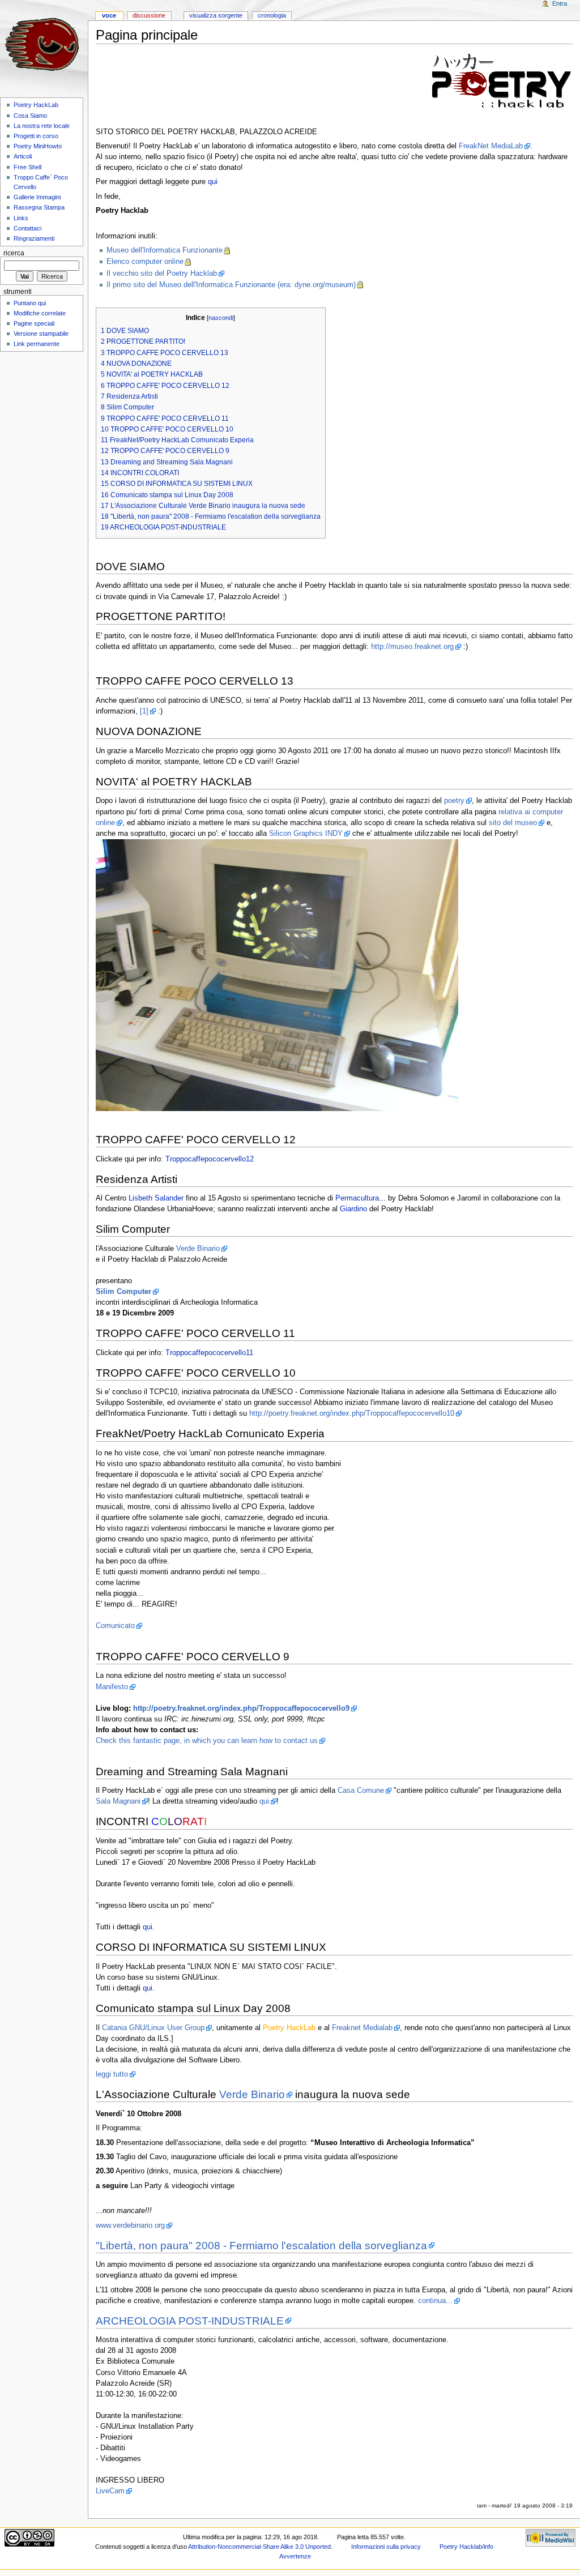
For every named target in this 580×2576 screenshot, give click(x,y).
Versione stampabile (41, 334)
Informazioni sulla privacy (386, 2547)
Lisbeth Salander (156, 1198)
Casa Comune (361, 1791)
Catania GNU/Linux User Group (153, 2028)
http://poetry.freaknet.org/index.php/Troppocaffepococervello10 (352, 1413)
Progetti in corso (36, 136)
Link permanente (37, 344)
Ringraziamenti (34, 238)
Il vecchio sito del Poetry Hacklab (162, 274)
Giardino (353, 1209)
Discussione (149, 15)
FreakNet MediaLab (491, 146)
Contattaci (27, 228)
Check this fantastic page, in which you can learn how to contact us (207, 1741)
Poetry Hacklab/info (466, 2547)
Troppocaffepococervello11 (209, 1353)
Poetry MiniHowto (38, 146)
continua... (435, 2301)
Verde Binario (198, 1249)
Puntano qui (30, 303)
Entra (560, 3)
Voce (109, 15)
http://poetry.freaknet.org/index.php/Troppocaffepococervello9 (241, 1708)
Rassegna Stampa (39, 207)
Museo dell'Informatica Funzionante (165, 250)
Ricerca (14, 253)
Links (21, 218)
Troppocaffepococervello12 (210, 1159)
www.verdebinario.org (130, 2225)
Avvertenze (295, 2556)
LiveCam (110, 2491)
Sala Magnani (118, 1801)
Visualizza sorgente (216, 15)
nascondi (221, 318)
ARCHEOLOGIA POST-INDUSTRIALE (190, 2321)
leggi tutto (112, 2074)
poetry (454, 801)
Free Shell (27, 167)
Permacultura (357, 1198)
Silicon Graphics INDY (306, 834)
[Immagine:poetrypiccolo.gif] (502, 80)
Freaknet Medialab (362, 2028)
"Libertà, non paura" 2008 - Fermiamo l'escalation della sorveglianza (261, 2246)
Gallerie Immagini (37, 197)
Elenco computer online (145, 262)
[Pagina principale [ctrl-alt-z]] (44, 44)
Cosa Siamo (30, 116)
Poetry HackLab (36, 105)
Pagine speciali (34, 323)
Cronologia (272, 15)
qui (213, 182)
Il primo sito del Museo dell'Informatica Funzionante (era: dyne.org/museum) (231, 285)
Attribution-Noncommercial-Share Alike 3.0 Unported (259, 2547)
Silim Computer (123, 1292)
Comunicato (115, 1626)
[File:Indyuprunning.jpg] (277, 975)
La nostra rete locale (42, 126)
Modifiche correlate (40, 313)
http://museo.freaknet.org (412, 647)
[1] (144, 711)
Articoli (23, 156)
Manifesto (112, 1687)
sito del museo (513, 823)
